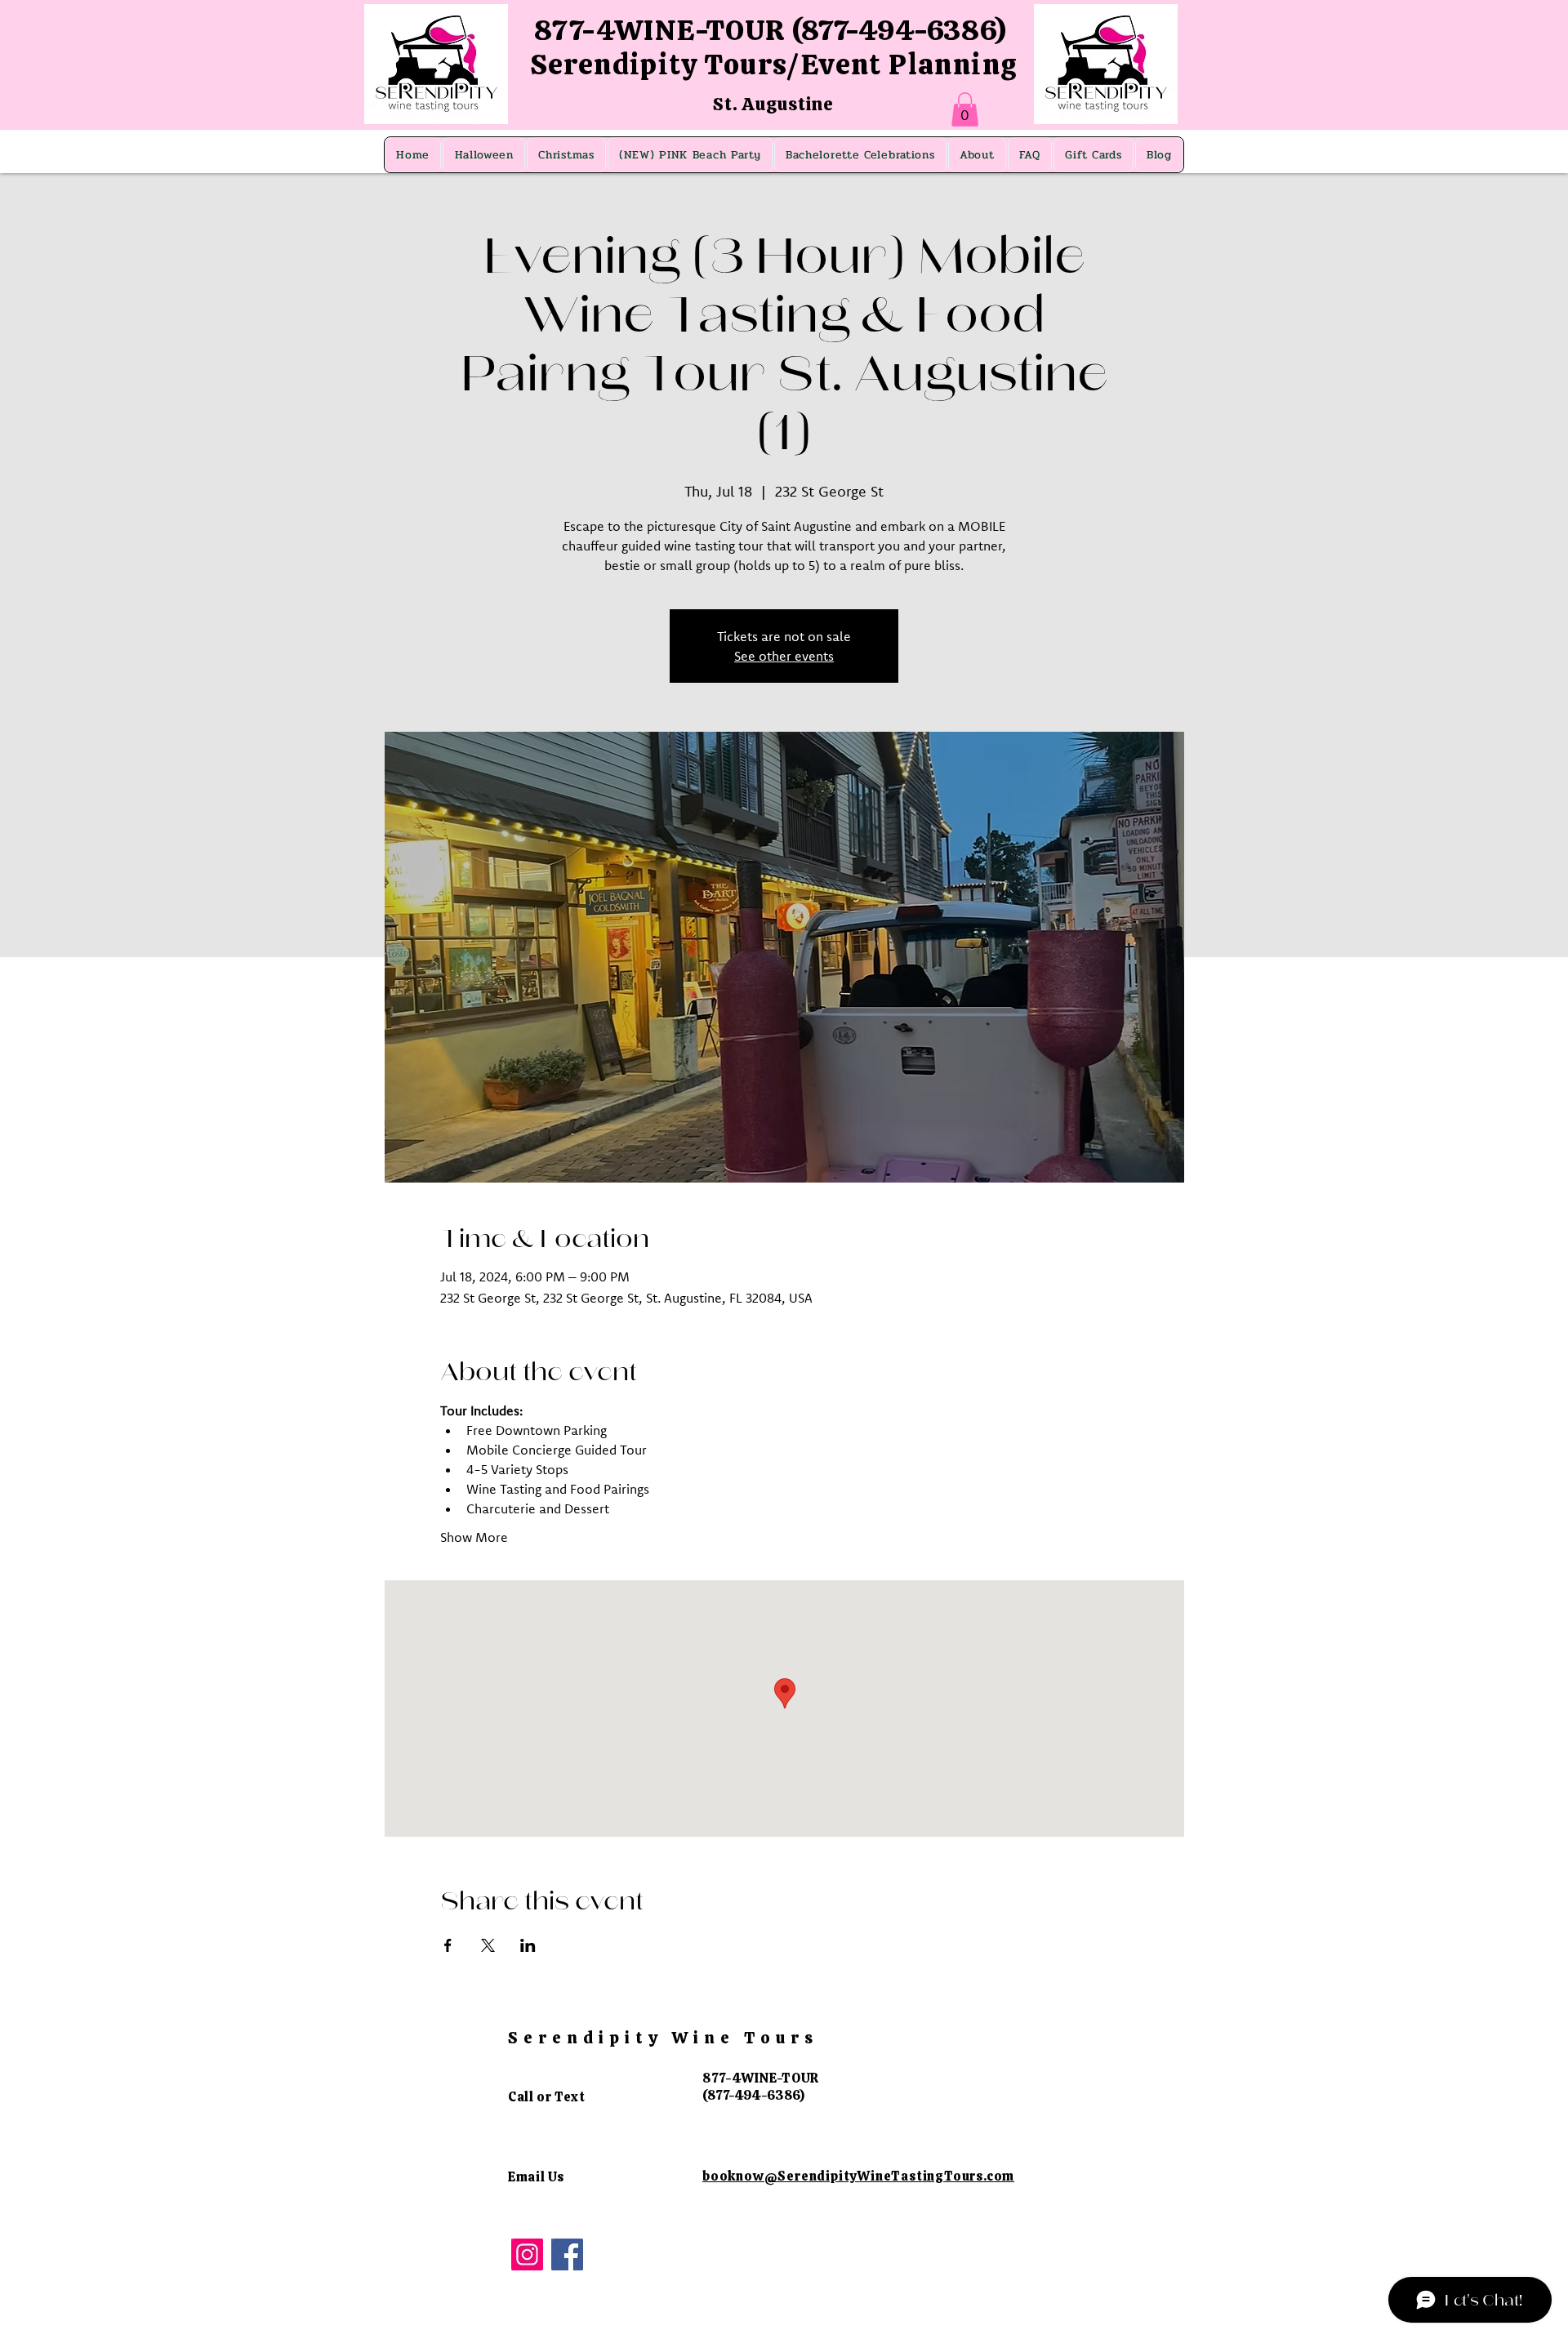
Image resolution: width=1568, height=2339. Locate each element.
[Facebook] (567, 2254)
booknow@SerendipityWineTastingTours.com (858, 2176)
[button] (965, 109)
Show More (474, 1537)
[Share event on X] (488, 1945)
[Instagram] (527, 2254)
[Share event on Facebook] (448, 1945)
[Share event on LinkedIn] (528, 1945)
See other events (784, 656)
